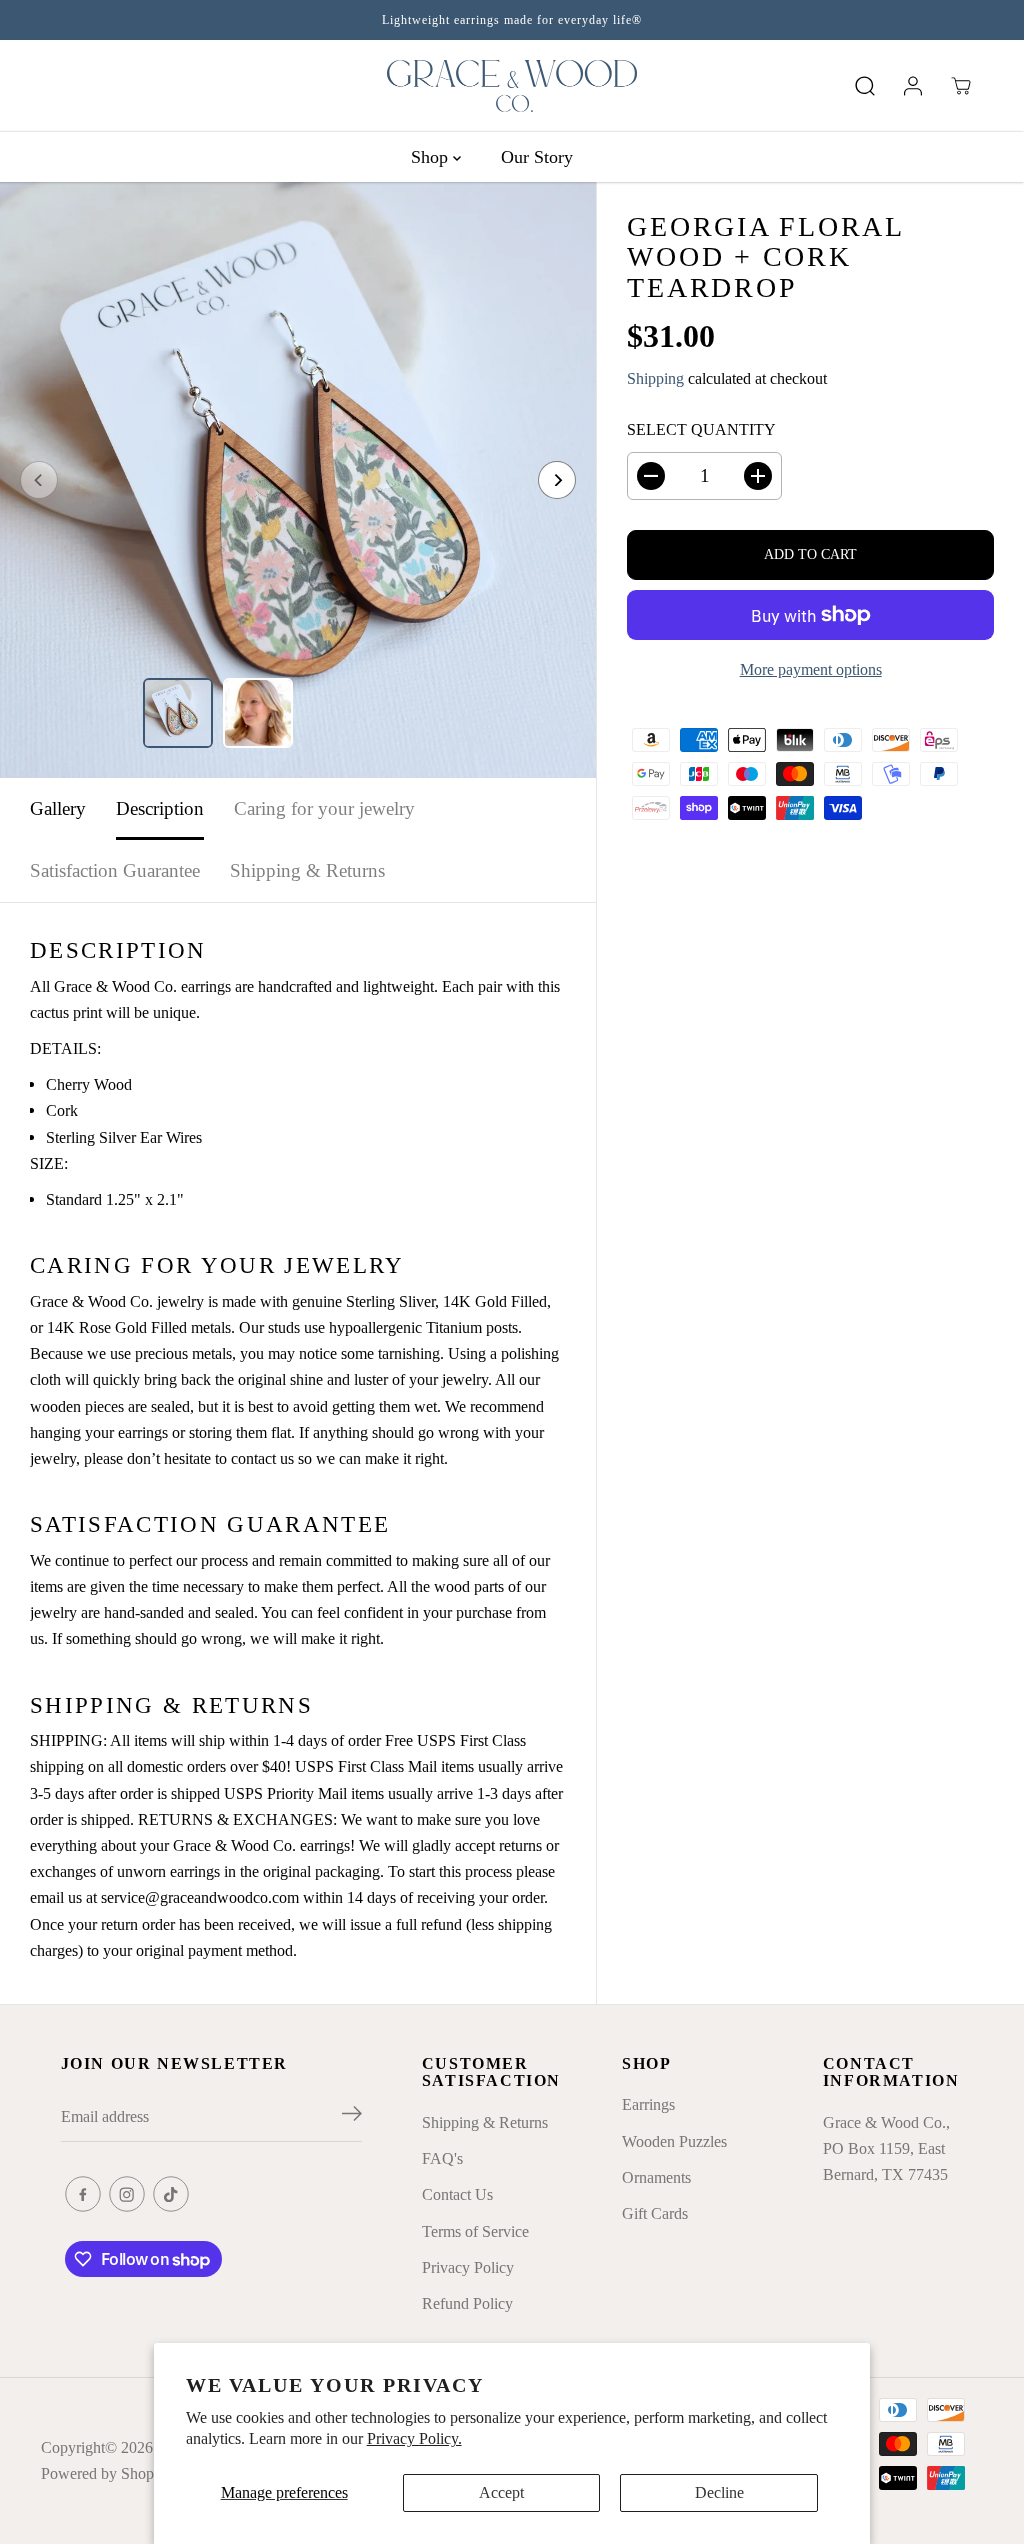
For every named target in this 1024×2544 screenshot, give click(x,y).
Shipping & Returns (307, 870)
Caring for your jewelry (324, 808)
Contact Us (457, 2194)
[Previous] (39, 480)
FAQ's (442, 2158)
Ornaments (656, 2177)
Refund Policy (467, 2303)
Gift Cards (655, 2213)
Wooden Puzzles (674, 2141)
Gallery (58, 808)
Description (160, 808)
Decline (719, 2492)
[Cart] (961, 86)
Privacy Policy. (414, 2438)
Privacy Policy (468, 2267)
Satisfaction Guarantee (115, 870)
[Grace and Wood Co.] (512, 86)
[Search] (865, 86)
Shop (432, 157)
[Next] (557, 480)
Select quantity (701, 429)
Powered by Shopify (106, 2473)
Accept (501, 2492)
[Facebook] (83, 2194)
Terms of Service (475, 2231)
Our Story (537, 157)
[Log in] (913, 86)
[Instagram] (127, 2194)
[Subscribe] (352, 2117)
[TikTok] (171, 2194)
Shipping (655, 378)
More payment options (811, 669)
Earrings (648, 2104)
